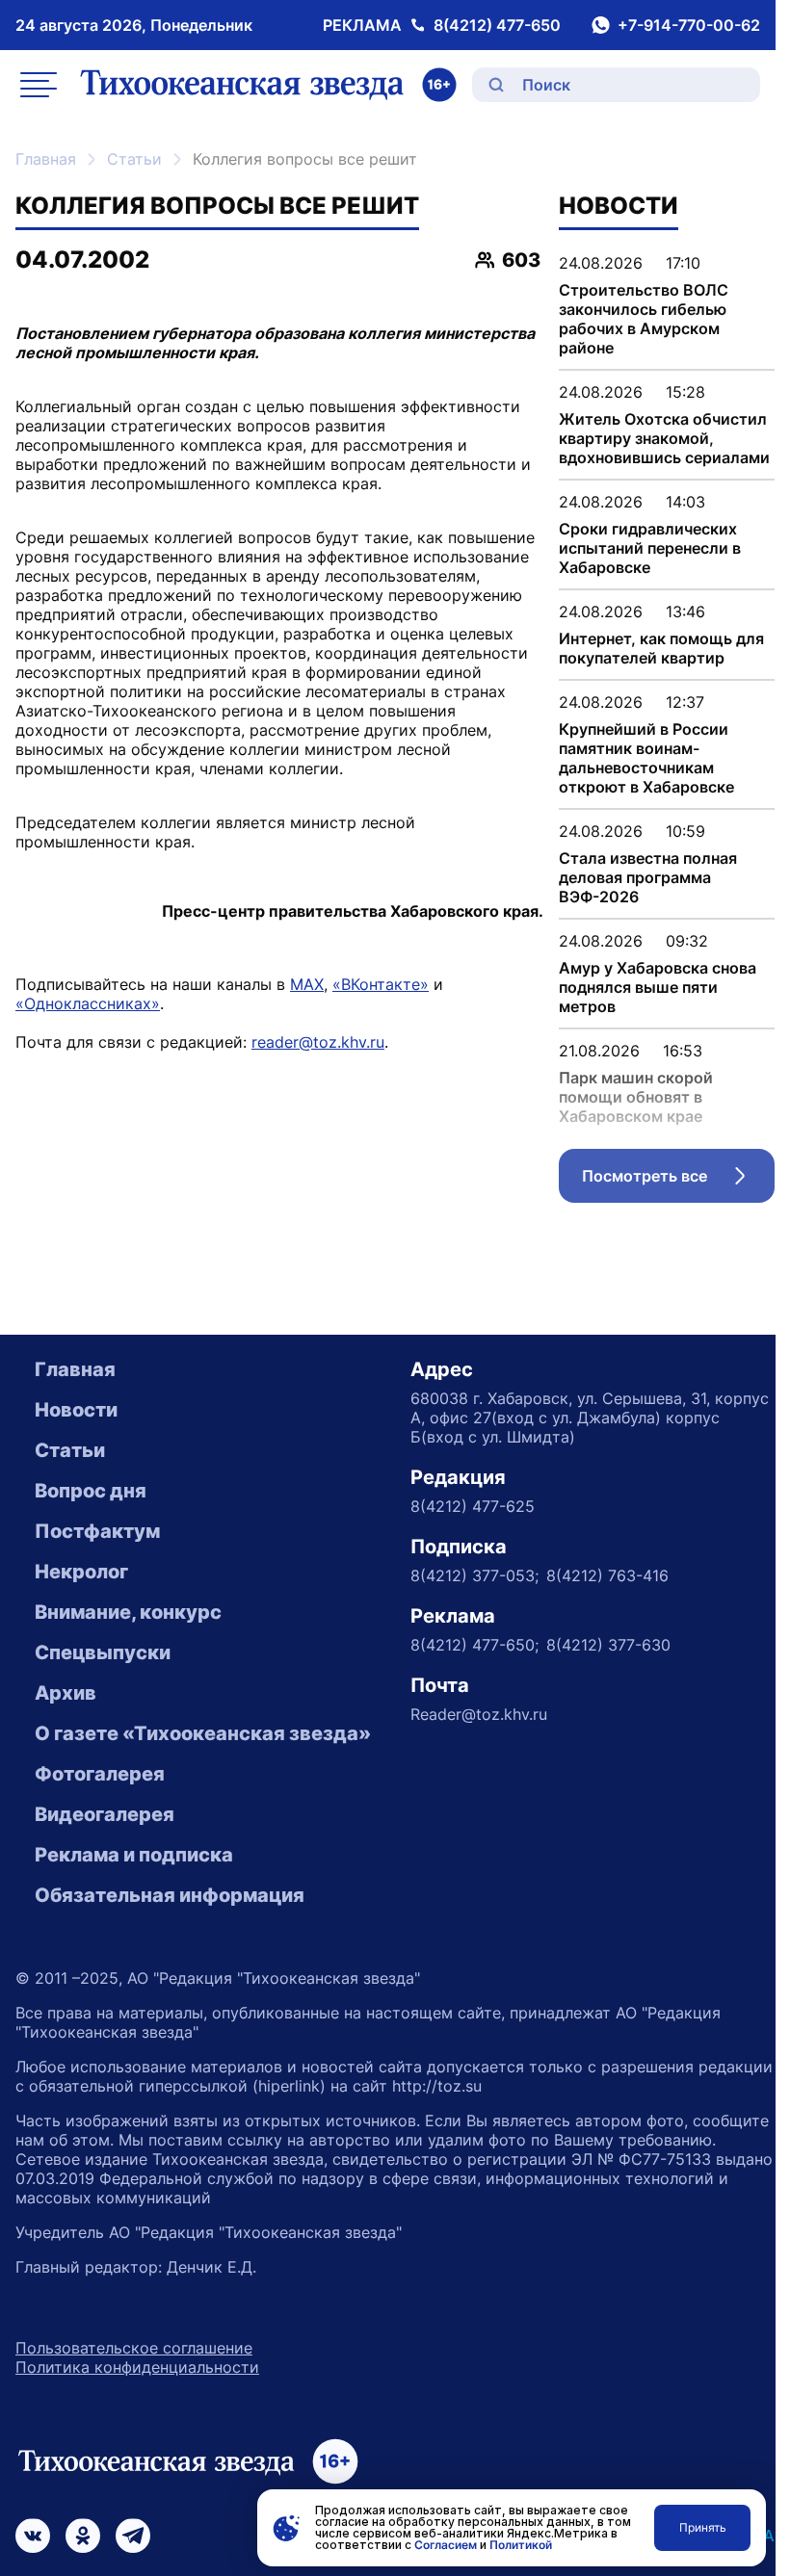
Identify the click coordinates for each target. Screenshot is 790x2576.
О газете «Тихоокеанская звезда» (203, 1733)
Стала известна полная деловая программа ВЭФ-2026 (648, 877)
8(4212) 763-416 (607, 1575)
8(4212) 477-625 (473, 1506)
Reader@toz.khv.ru (479, 1714)
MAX (307, 984)
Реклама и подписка (134, 1855)
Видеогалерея (105, 1814)
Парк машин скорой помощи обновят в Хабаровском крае (636, 1097)
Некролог (81, 1572)
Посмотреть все (678, 1181)
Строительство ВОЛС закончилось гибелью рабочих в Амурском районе (644, 319)
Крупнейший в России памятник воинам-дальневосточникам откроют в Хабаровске (646, 758)
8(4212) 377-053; (474, 1575)
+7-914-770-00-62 (689, 25)
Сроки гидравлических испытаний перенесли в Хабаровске (650, 548)
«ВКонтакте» (381, 984)
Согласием (446, 2545)
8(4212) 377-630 (608, 1645)
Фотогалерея (100, 1774)
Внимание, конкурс (128, 1612)
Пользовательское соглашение (134, 2348)
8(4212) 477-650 (497, 25)
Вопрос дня (91, 1491)
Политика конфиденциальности (137, 2367)
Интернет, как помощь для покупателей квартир (661, 648)
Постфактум (97, 1531)
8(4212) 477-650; (474, 1645)
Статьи (134, 159)
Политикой (521, 2545)
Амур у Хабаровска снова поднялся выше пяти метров (658, 987)
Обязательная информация (170, 1895)
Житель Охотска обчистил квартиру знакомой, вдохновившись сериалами (664, 438)
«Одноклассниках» (88, 1003)
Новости (76, 1410)
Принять (703, 2527)
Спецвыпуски (103, 1652)
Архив (66, 1693)
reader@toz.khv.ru (318, 1042)
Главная (46, 159)
